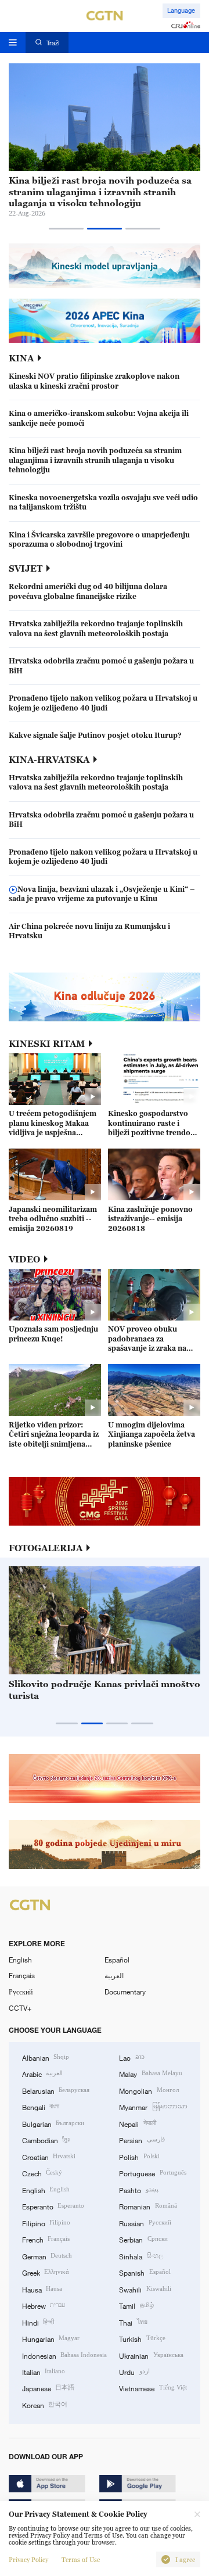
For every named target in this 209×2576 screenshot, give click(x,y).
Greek (46, 2272)
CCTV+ (20, 2008)
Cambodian (46, 2140)
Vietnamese (153, 2388)
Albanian (46, 2057)
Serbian (143, 2239)
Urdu (134, 2372)
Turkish (142, 2338)
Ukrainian (151, 2355)
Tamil (136, 2305)
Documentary (125, 1992)
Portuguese (152, 2173)
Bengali (41, 2107)
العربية (114, 1975)
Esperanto (53, 2206)
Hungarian (51, 2338)
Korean (45, 2405)
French (46, 2239)
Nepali (137, 2123)
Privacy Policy (28, 2560)
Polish (139, 2157)
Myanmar (153, 2107)
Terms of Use (81, 2560)
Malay (150, 2073)
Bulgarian (53, 2123)
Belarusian (56, 2090)
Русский (21, 1992)
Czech (42, 2173)
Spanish (145, 2272)
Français (22, 1975)
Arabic (42, 2073)
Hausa (42, 2289)
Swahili (145, 2289)
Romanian (148, 2206)
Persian (142, 2140)
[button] (66, 229)
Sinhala (141, 2256)
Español (117, 1960)
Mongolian (149, 2090)
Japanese (48, 2388)
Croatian (49, 2157)
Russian (145, 2223)
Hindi (38, 2322)
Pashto (138, 2190)
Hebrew (44, 2305)
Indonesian (64, 2355)
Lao (131, 2057)
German (47, 2256)
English (20, 1960)
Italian (44, 2372)
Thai (133, 2322)
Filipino (46, 2223)
